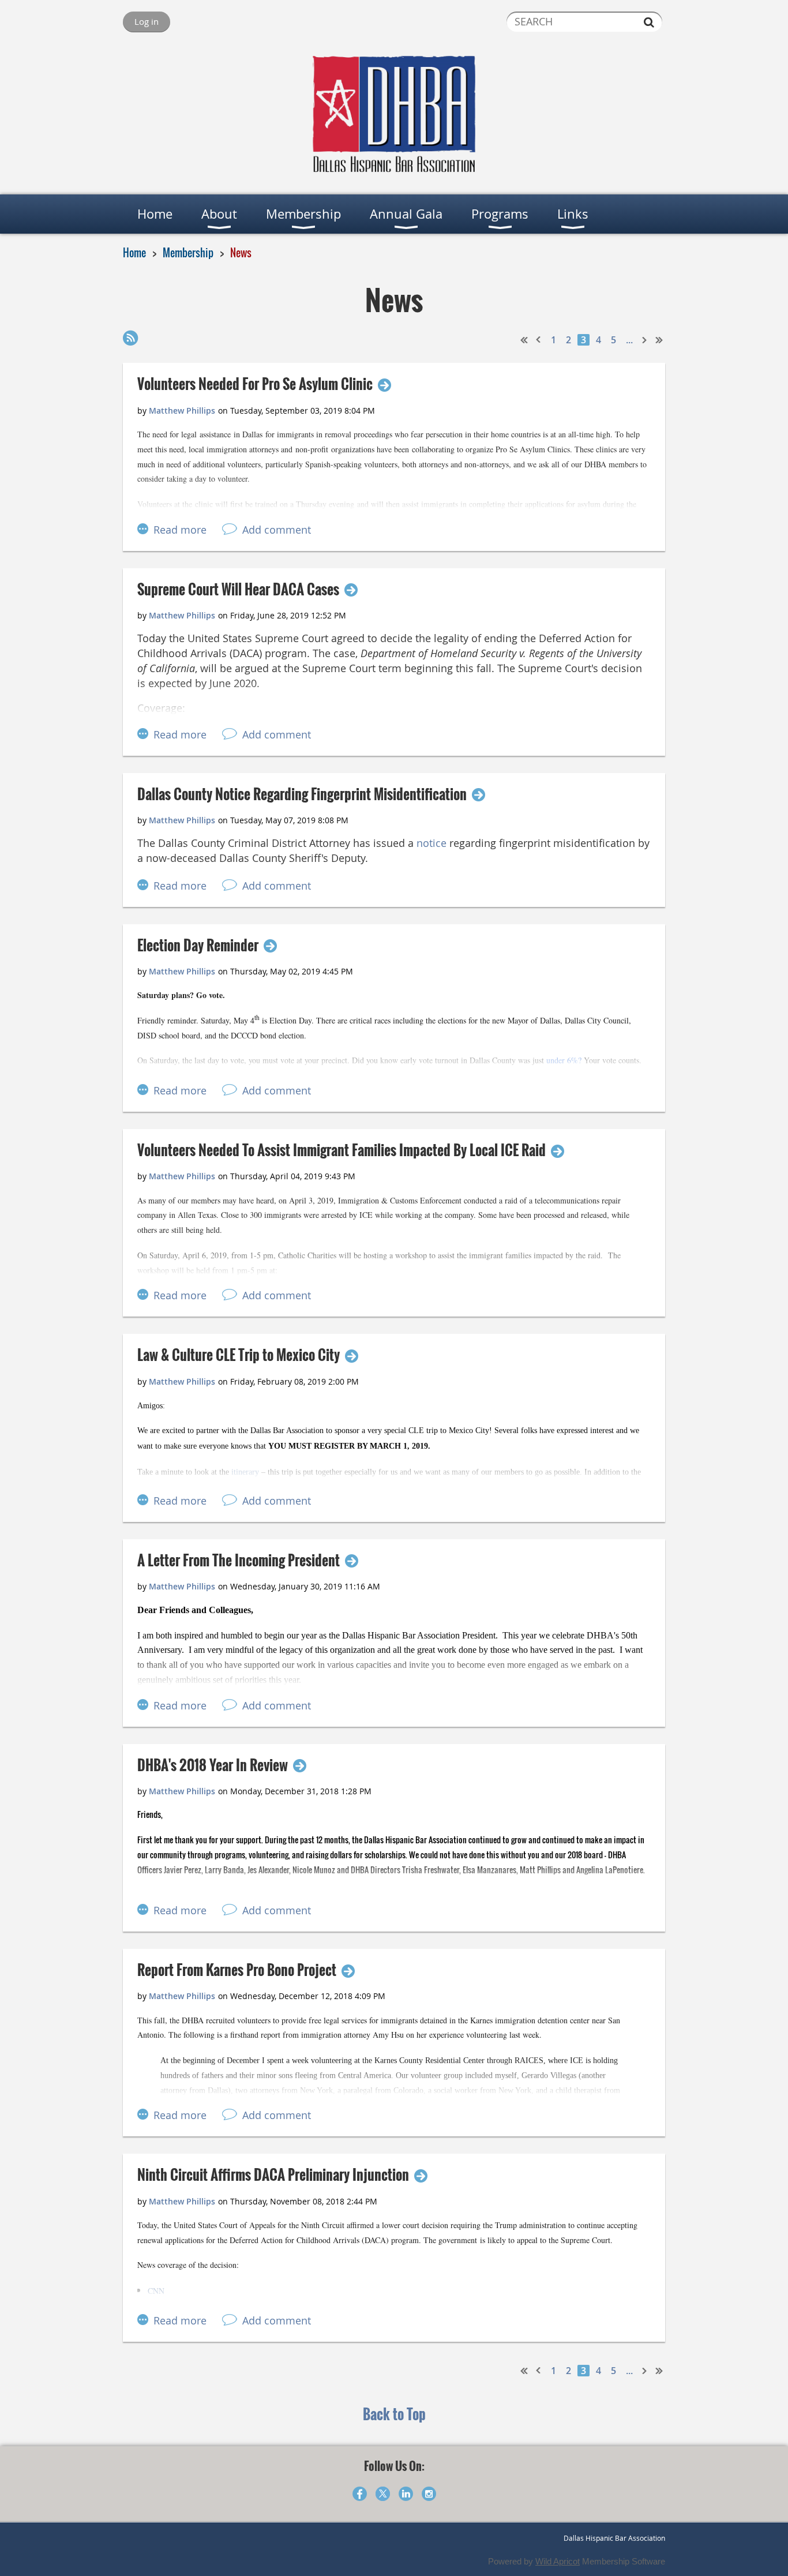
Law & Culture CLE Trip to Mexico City (239, 1355)
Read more (180, 530)
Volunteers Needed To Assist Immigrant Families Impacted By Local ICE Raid (342, 1150)
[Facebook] (360, 2494)
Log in (147, 21)
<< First (524, 340)
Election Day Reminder (198, 945)
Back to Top (394, 2414)
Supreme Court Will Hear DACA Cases (238, 589)
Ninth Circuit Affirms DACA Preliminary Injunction (273, 2175)
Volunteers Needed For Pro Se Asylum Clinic (255, 384)
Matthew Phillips (182, 410)
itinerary (245, 1472)
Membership (188, 253)
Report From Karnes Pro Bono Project (237, 1970)
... (629, 340)
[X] (383, 2494)
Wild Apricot (558, 2561)
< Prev (539, 340)
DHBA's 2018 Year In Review (213, 1765)
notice (431, 843)
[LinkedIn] (406, 2494)
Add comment (277, 530)
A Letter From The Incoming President (239, 1560)
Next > (645, 340)
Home (134, 253)
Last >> (659, 340)
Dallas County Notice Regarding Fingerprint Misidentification (302, 794)
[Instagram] (429, 2494)
